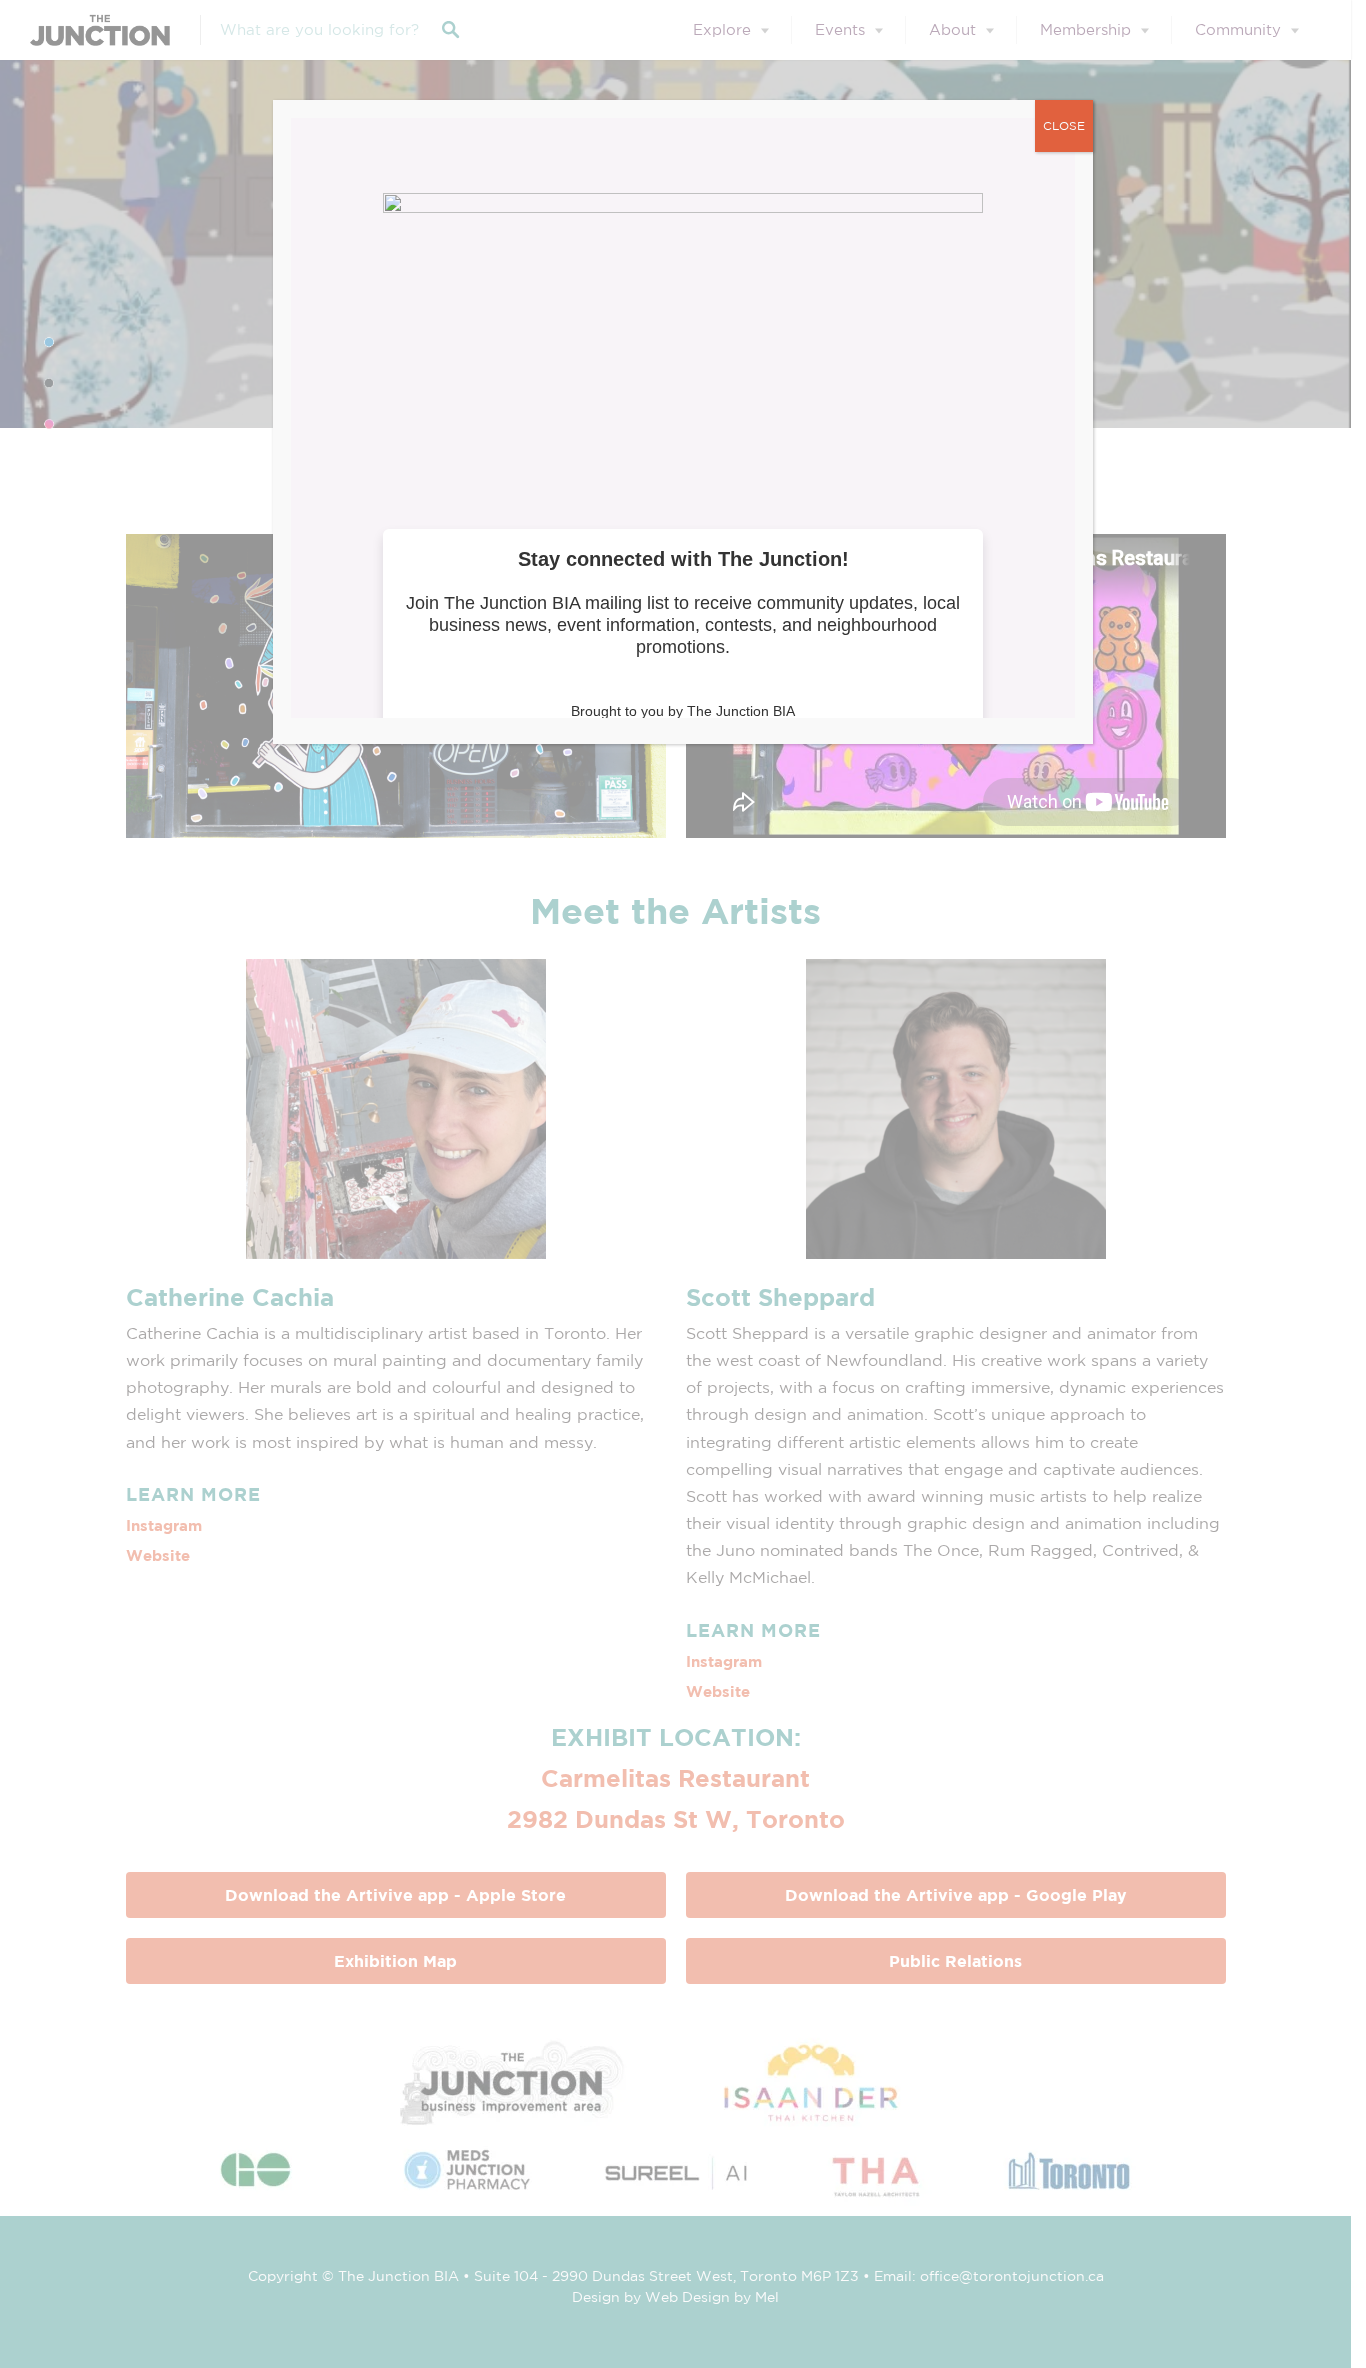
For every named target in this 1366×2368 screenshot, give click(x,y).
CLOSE (1064, 125)
